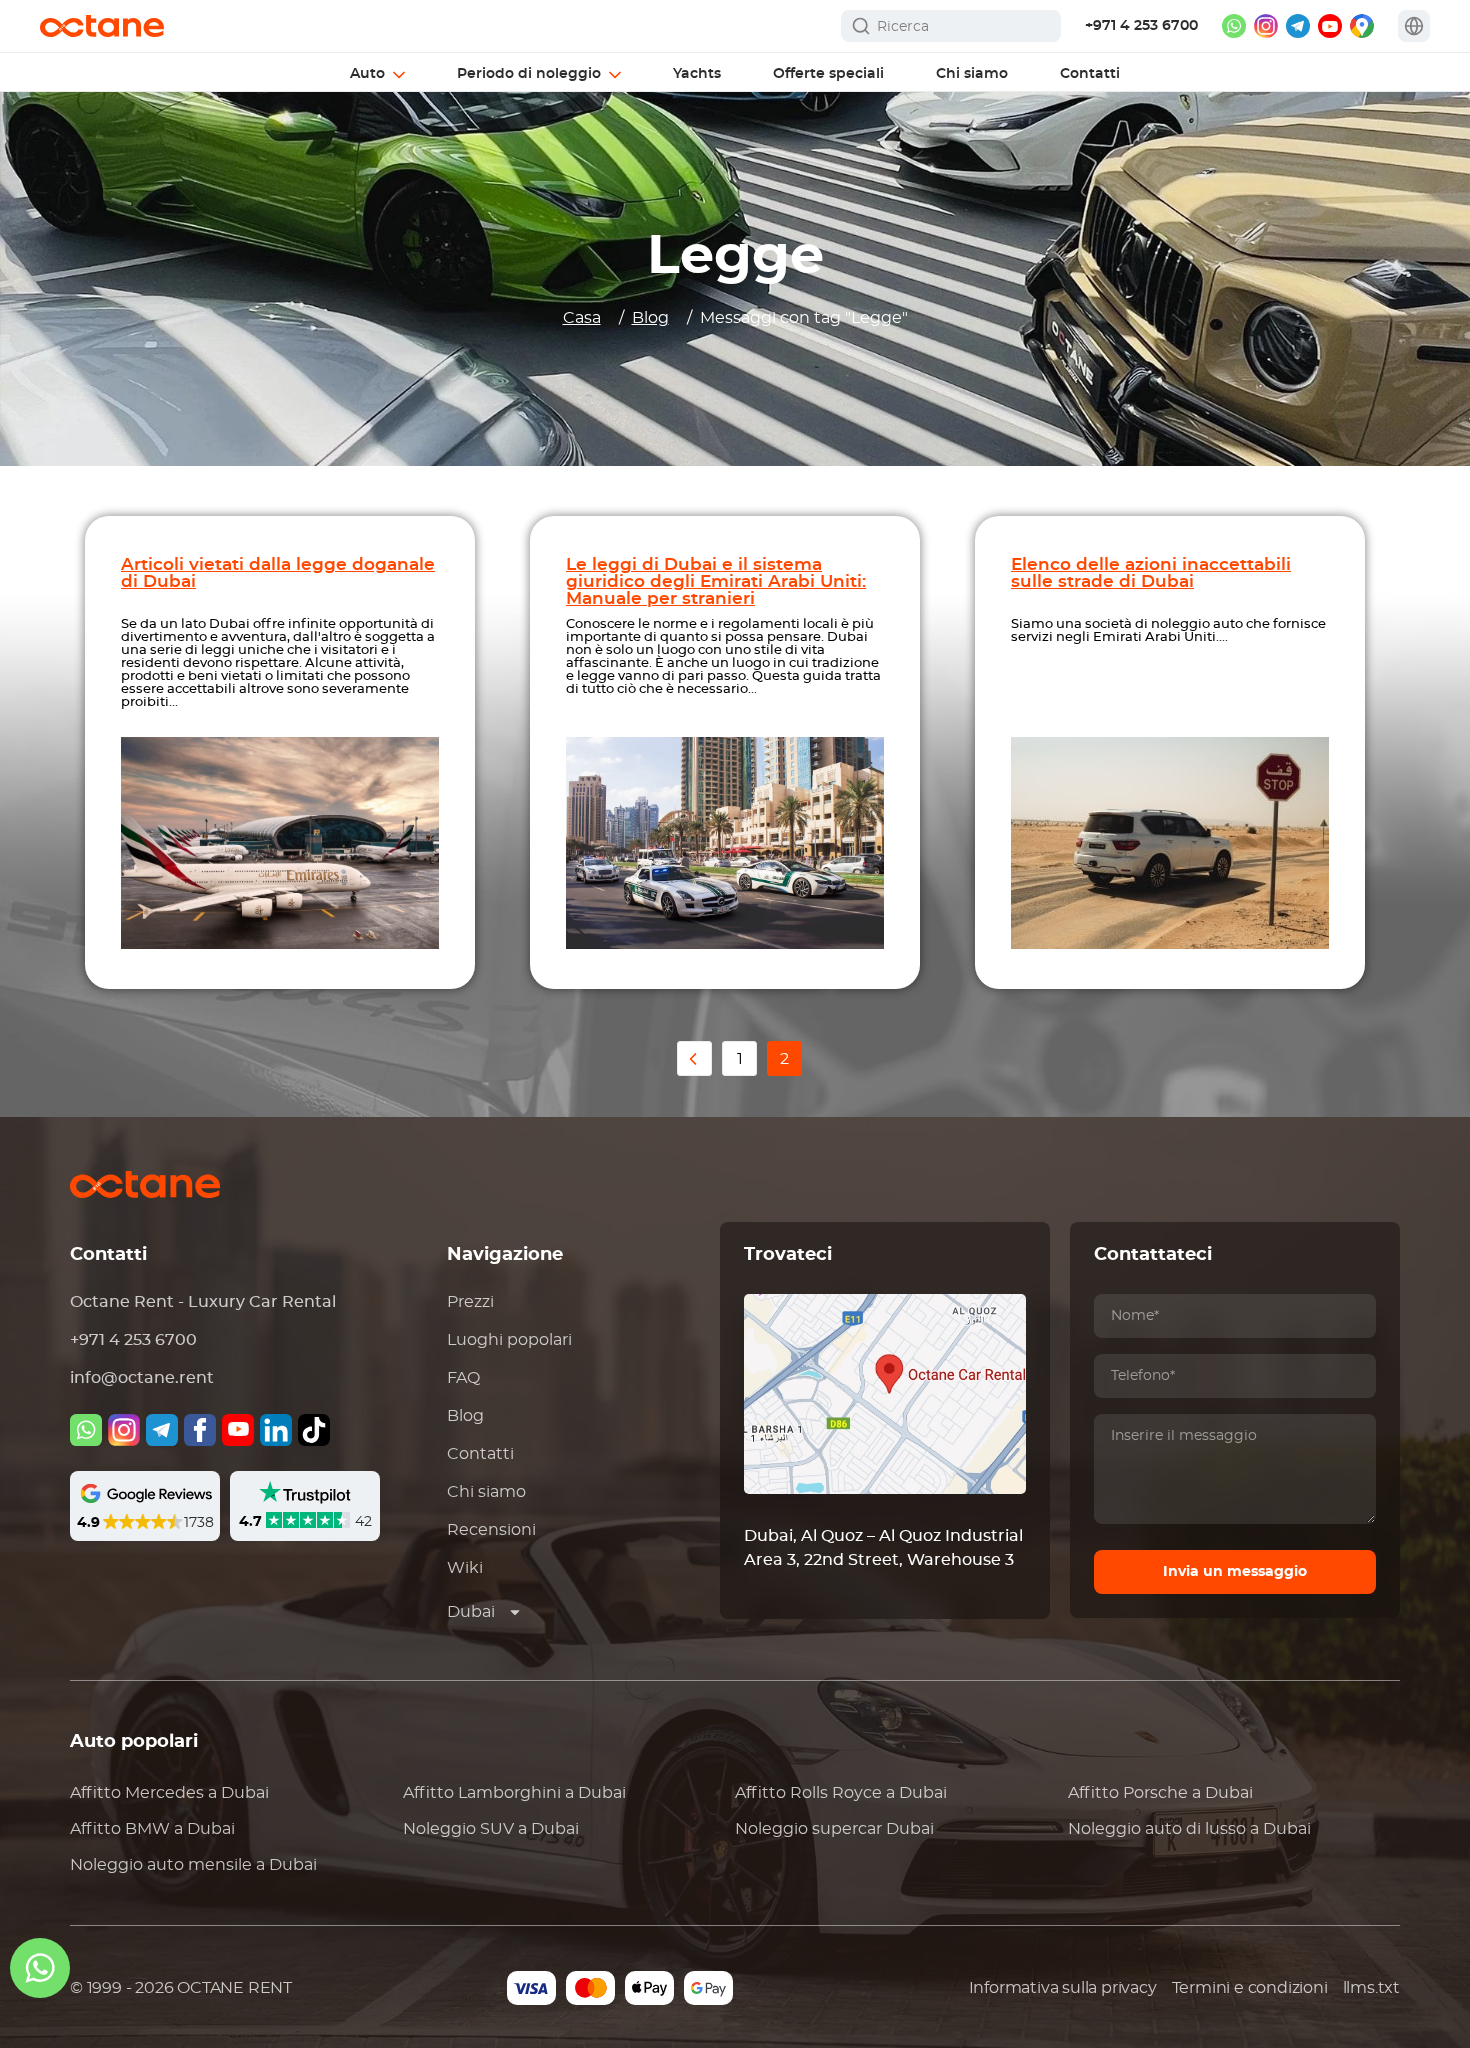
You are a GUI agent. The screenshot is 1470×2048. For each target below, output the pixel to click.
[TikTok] (314, 1430)
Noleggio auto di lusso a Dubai (1189, 1829)
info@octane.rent (142, 1378)
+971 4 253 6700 (1141, 26)
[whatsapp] (1234, 26)
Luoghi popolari (509, 1340)
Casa (582, 318)
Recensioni (491, 1530)
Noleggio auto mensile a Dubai (193, 1865)
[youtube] (1330, 26)
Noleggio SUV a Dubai (491, 1829)
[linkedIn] (276, 1430)
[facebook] (200, 1430)
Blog (650, 318)
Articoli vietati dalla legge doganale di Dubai (278, 573)
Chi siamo (486, 1492)
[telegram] (1298, 26)
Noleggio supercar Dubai (834, 1829)
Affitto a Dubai (169, 1793)
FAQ (463, 1378)
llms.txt (1371, 1988)
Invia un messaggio (1235, 1572)
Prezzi (470, 1302)
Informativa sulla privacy (1063, 1988)
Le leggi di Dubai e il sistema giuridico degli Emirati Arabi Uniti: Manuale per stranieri (716, 581)
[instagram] (1266, 26)
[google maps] (1362, 26)
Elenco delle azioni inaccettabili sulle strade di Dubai (1151, 573)
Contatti (480, 1454)
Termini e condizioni (1250, 1988)
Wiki (465, 1568)
